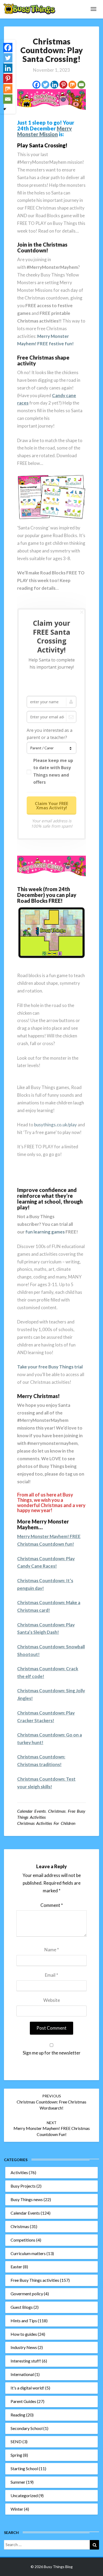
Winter (17, 2509)
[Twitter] (45, 85)
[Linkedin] (54, 85)
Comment (52, 1905)
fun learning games (45, 1232)
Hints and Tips (24, 2321)
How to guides (24, 2334)
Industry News (24, 2347)
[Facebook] (36, 85)
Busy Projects (23, 2186)
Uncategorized (24, 2495)
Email (51, 1975)
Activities (19, 2172)
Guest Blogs (22, 2307)
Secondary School (27, 2428)
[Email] (81, 85)
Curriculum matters (28, 2253)
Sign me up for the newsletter (52, 2053)
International (22, 2374)
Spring (16, 2455)
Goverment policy (27, 2294)
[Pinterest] (63, 85)
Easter (16, 2267)
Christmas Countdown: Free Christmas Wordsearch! (51, 2102)
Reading (18, 2415)
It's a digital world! (27, 2388)
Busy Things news (27, 2199)
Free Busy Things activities (35, 2280)
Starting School (24, 2468)
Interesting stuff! (26, 2361)
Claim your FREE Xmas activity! (51, 806)
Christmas (57, 1811)
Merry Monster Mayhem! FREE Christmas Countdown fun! (52, 2129)
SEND (16, 2441)
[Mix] (72, 85)
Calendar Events (31, 1811)
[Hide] (5, 109)
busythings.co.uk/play (55, 1125)
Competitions (23, 2240)
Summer (18, 2482)
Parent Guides (23, 2401)
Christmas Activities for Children (46, 1823)
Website (52, 2000)
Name (52, 1950)
